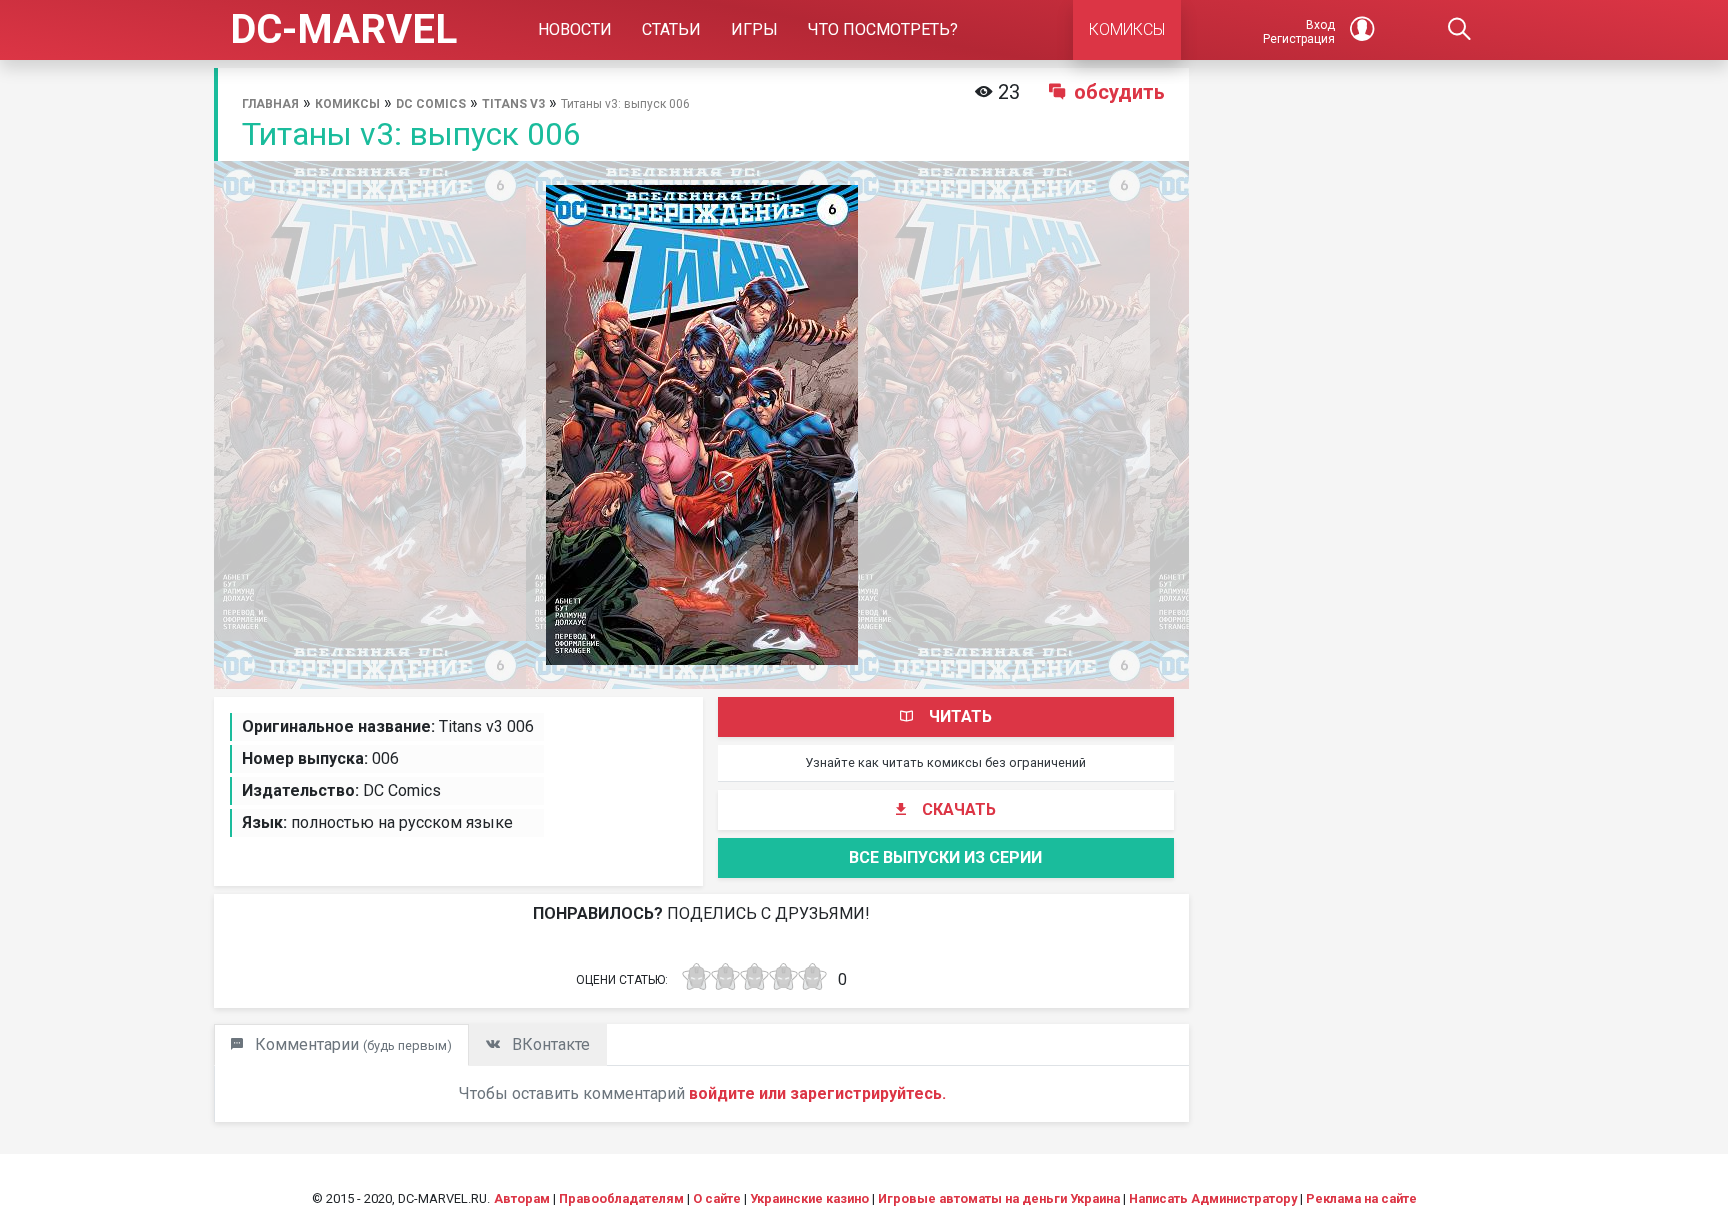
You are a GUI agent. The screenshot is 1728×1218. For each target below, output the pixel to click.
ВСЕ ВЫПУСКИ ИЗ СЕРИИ (945, 857)
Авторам (522, 1198)
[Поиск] (1460, 30)
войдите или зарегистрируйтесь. (817, 1093)
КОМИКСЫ (1127, 29)
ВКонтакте (549, 1044)
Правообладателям (621, 1198)
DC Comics (431, 104)
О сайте (717, 1198)
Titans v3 (513, 104)
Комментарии (351, 1044)
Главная (270, 104)
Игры (754, 29)
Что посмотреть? (883, 29)
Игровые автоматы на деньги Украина (999, 1198)
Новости (575, 29)
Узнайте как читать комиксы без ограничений (945, 762)
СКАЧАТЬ (959, 809)
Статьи (671, 29)
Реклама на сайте (1361, 1198)
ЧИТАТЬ (960, 716)
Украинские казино (809, 1198)
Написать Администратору (1213, 1198)
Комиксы (347, 104)
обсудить (1119, 92)
